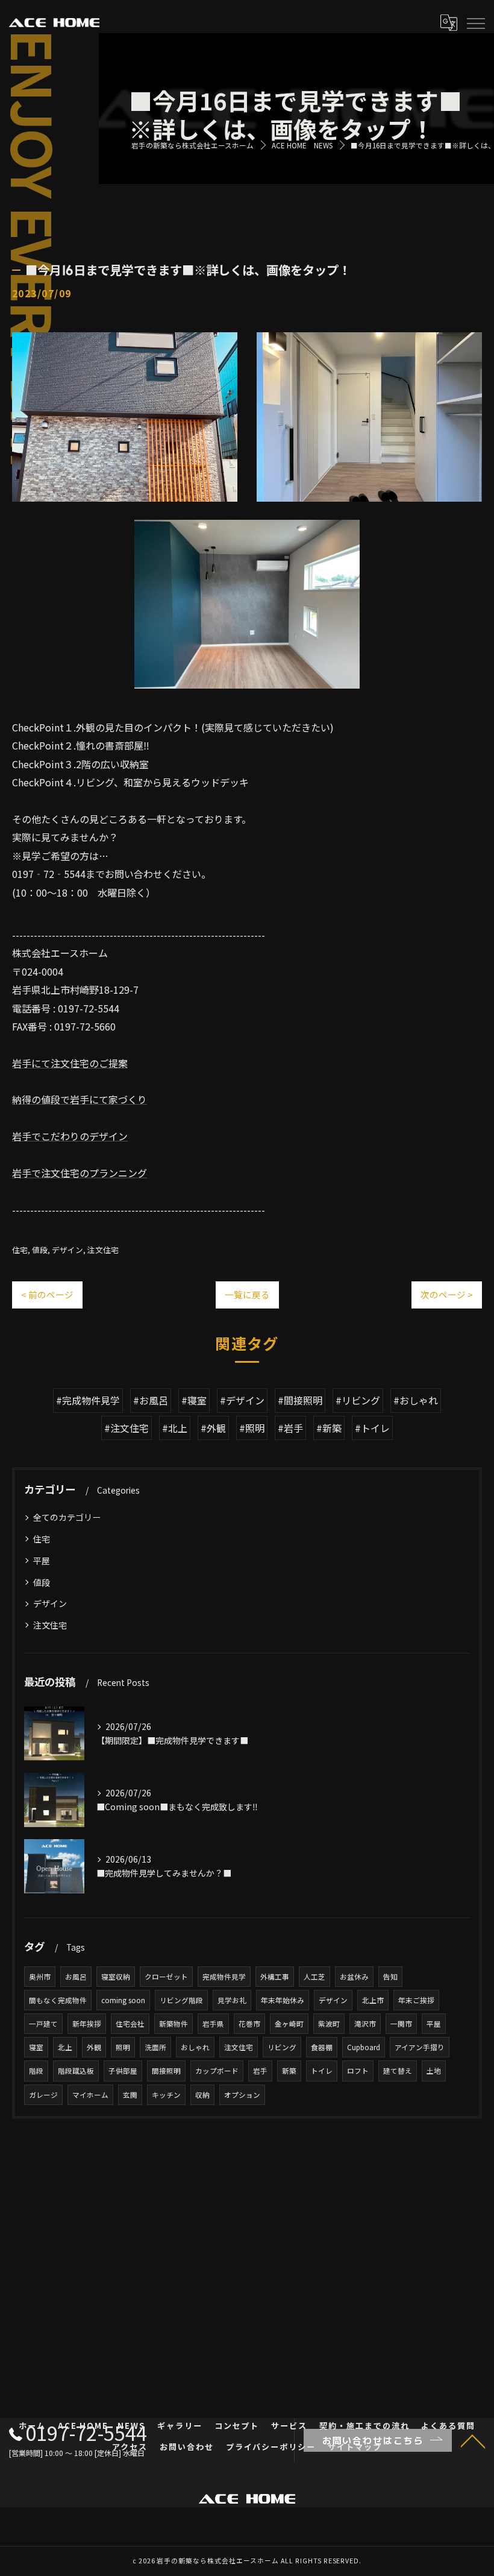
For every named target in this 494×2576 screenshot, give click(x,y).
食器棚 (322, 2047)
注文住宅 (103, 1250)
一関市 (401, 2024)
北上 (65, 2047)
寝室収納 (116, 1977)
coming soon (123, 2000)
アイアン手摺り (420, 2047)
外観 (94, 2047)
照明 (123, 2047)
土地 (434, 2071)
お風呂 (76, 1977)
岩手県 (213, 2024)
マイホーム (90, 2095)
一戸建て (43, 2024)
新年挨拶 (87, 2024)
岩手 (260, 2071)
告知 (390, 1977)
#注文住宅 (127, 1428)
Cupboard (364, 2047)
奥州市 (40, 1977)
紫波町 (329, 2024)
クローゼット (166, 1977)
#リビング (358, 1400)
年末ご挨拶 (416, 2000)
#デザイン (242, 1400)
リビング (282, 2047)
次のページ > (447, 1294)
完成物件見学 (224, 1977)
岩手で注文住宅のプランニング (80, 1173)
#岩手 (290, 1428)
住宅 (20, 1250)
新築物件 (174, 2024)
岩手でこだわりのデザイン (70, 1136)
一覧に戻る (247, 1294)
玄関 (130, 2095)
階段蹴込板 (76, 2071)
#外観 (213, 1428)
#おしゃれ (416, 1400)
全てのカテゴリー (67, 1517)
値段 (40, 1250)
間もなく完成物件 (58, 2000)
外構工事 (275, 1977)
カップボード (217, 2071)
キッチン (166, 2095)
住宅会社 (130, 2024)
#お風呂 (151, 1400)
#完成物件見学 (88, 1400)
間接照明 (166, 2071)
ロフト (358, 2071)
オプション (242, 2095)
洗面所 (155, 2047)
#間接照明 (300, 1400)
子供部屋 (123, 2071)
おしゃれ (195, 2047)
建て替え (398, 2071)
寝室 (36, 2047)
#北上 (175, 1428)
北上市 (373, 2000)
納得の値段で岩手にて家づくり (80, 1099)
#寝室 (194, 1400)
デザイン (67, 1250)
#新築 (329, 1428)
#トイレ (372, 1428)
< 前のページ (47, 1294)
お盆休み (354, 1977)
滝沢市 (365, 2024)
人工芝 (314, 1977)
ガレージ (43, 2095)
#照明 (252, 1428)
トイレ (322, 2071)
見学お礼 (232, 2000)
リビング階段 (181, 2000)
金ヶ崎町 (289, 2024)
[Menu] (475, 22)
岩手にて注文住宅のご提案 (70, 1063)
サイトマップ (355, 2447)
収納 (202, 2095)
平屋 (42, 1561)
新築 (289, 2071)
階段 (36, 2071)
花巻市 (249, 2024)
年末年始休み (283, 2000)
